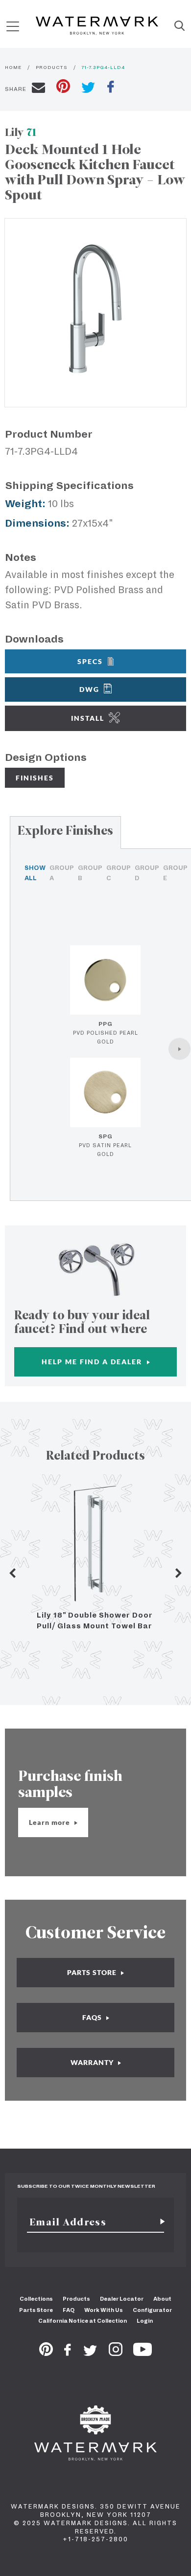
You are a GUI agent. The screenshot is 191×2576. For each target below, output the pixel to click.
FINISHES (35, 778)
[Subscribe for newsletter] (159, 2222)
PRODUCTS (52, 67)
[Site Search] (179, 26)
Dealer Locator (122, 2299)
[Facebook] (68, 2353)
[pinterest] (63, 87)
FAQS (93, 2017)
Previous (12, 1573)
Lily (21, 132)
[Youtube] (143, 2353)
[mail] (38, 89)
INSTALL (88, 718)
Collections (36, 2299)
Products (76, 2299)
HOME (13, 67)
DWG (89, 689)
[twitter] (88, 89)
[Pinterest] (46, 2353)
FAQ (69, 2310)
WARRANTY (93, 2062)
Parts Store (36, 2310)
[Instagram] (116, 2353)
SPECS (90, 661)
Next (179, 1573)
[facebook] (111, 88)
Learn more (50, 1822)
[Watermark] (97, 26)
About (162, 2299)
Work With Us (104, 2310)
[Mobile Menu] (13, 26)
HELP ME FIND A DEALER (93, 1362)
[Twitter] (90, 2353)
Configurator (152, 2310)
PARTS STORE (93, 1972)
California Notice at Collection (83, 2321)
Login (145, 2321)
